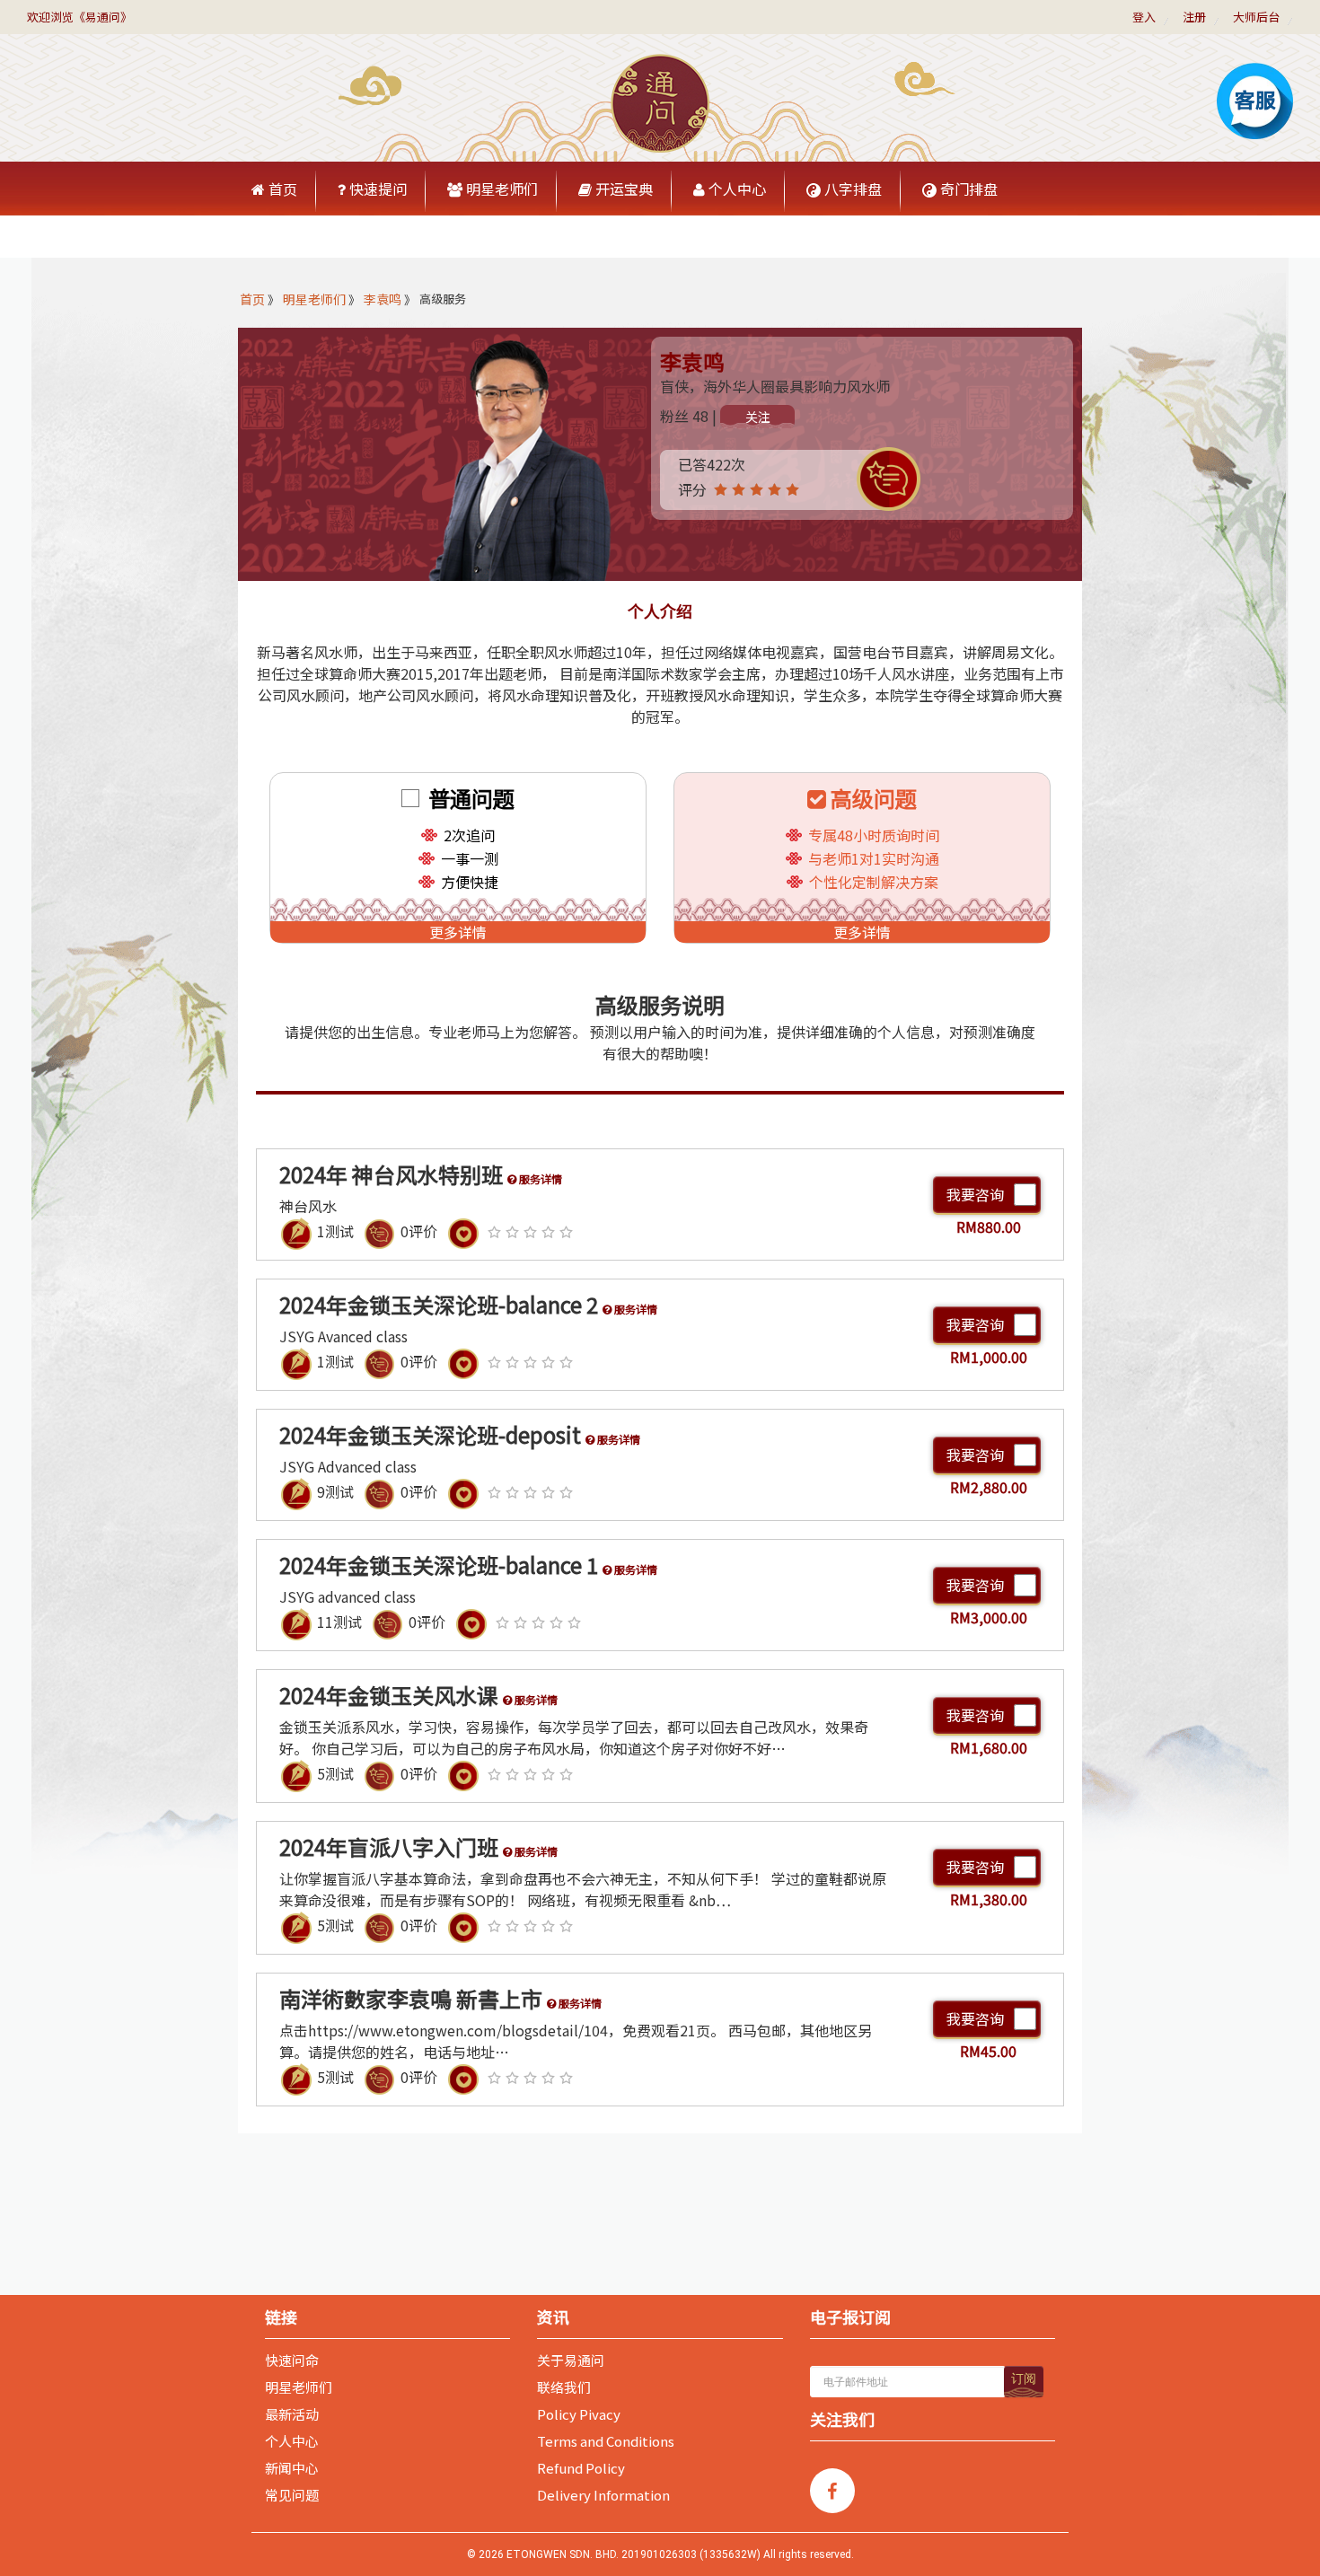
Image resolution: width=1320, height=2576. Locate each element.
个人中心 (735, 189)
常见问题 (292, 2495)
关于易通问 (571, 2361)
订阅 (1024, 2378)
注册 (1194, 17)
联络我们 (564, 2387)
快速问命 (292, 2361)
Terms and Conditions (606, 2441)
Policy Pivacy (579, 2414)
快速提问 (376, 189)
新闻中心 (292, 2468)
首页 (281, 189)
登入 (1144, 17)
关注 (758, 417)
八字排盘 (851, 189)
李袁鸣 (383, 299)
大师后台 (1256, 17)
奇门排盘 (967, 189)
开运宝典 (622, 189)
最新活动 (292, 2414)
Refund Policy (581, 2468)
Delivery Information (603, 2495)
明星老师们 (500, 189)
